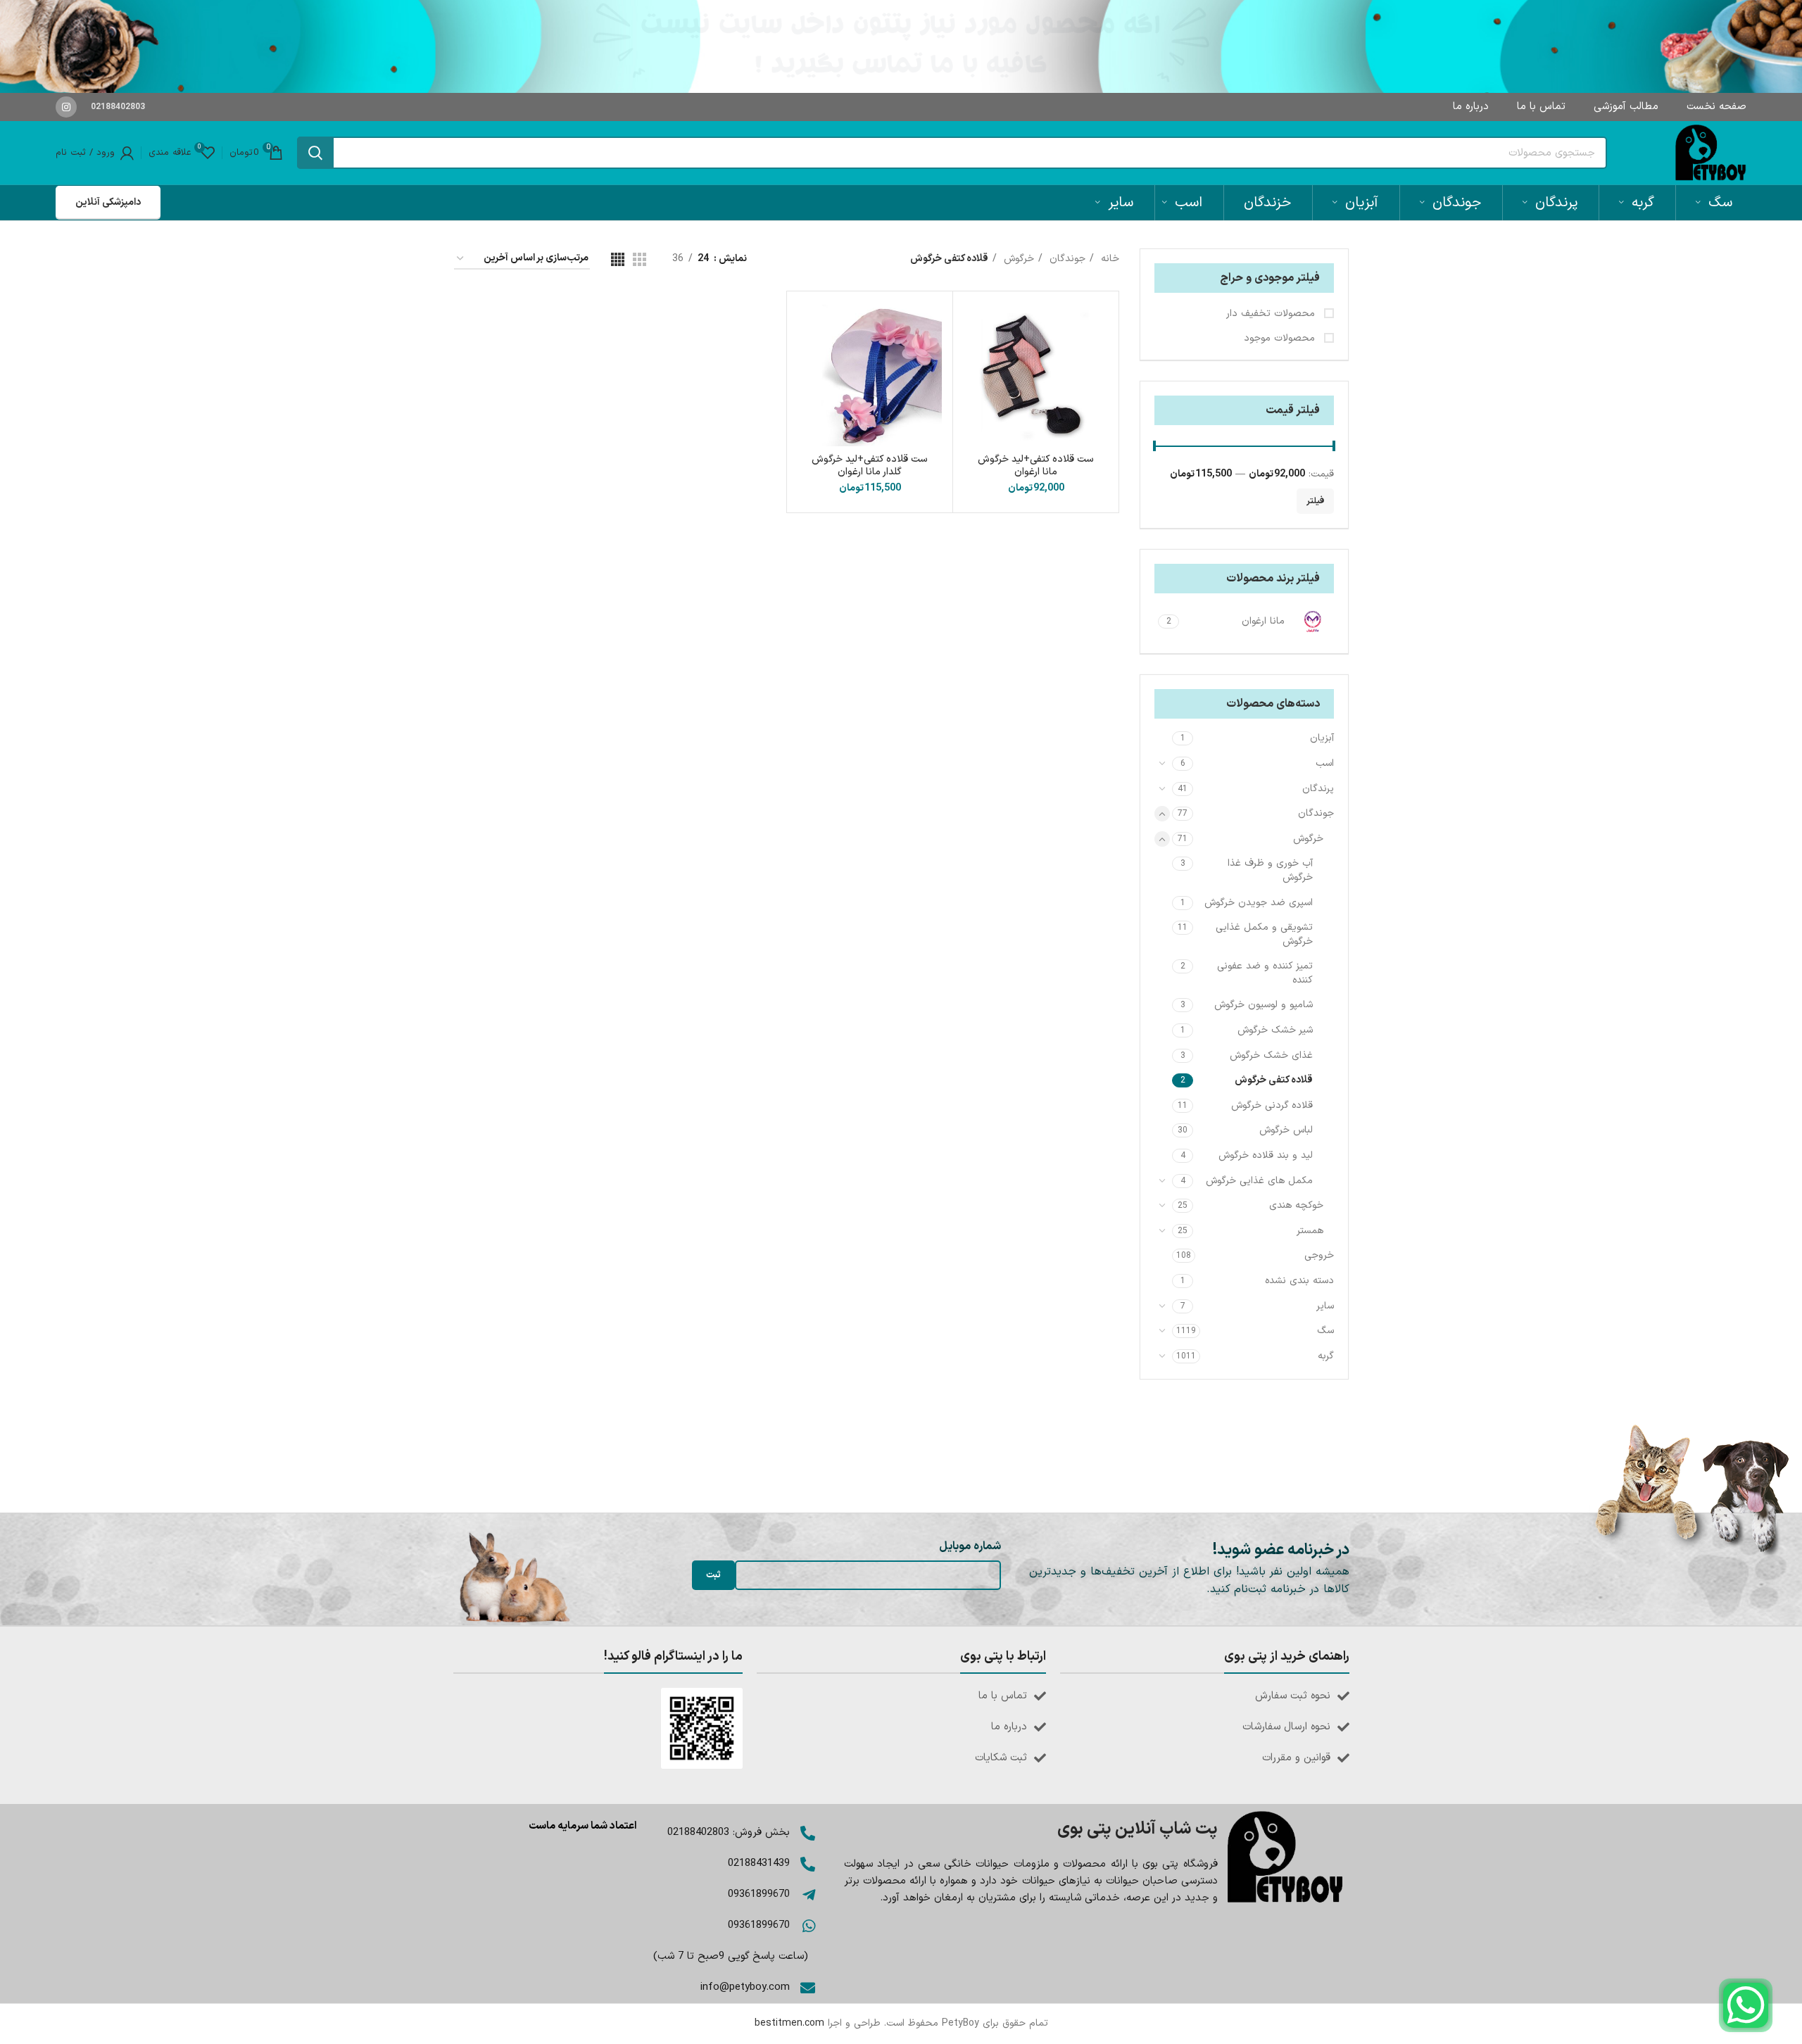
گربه (1326, 1356)
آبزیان (1322, 738)
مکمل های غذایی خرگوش (1259, 1181)
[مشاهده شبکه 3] (639, 259)
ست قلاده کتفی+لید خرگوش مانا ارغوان (1036, 466)
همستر (1310, 1231)
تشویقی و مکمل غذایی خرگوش (1264, 934)
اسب (1325, 763)
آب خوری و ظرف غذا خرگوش (1270, 870)
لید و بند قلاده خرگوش (1266, 1155)
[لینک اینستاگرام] (66, 107)
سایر (1325, 1306)
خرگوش (1308, 839)
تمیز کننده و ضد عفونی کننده (1265, 973)
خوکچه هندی (1296, 1205)
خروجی (1319, 1255)
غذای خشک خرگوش (1271, 1055)
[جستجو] (315, 153)
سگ (1325, 1331)
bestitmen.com (789, 2023)
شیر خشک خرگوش (1275, 1030)
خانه (1108, 259)
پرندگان (1318, 789)
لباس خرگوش (1286, 1130)
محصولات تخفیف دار (1272, 314)
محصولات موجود (1281, 339)
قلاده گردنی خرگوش (1272, 1105)
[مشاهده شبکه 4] (618, 259)
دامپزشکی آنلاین (108, 202)
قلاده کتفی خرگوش (1274, 1080)
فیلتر (1315, 501)
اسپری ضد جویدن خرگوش (1259, 903)
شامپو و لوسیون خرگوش (1264, 1005)
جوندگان (1316, 813)
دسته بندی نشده (1299, 1281)
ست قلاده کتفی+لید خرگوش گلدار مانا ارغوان (870, 466)
